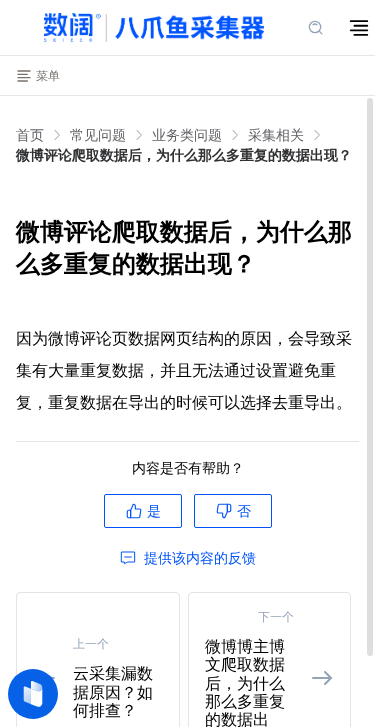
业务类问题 (187, 134)
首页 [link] (30, 135)
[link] (98, 135)
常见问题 (98, 134)
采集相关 (276, 134)
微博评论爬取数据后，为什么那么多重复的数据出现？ (184, 154)
